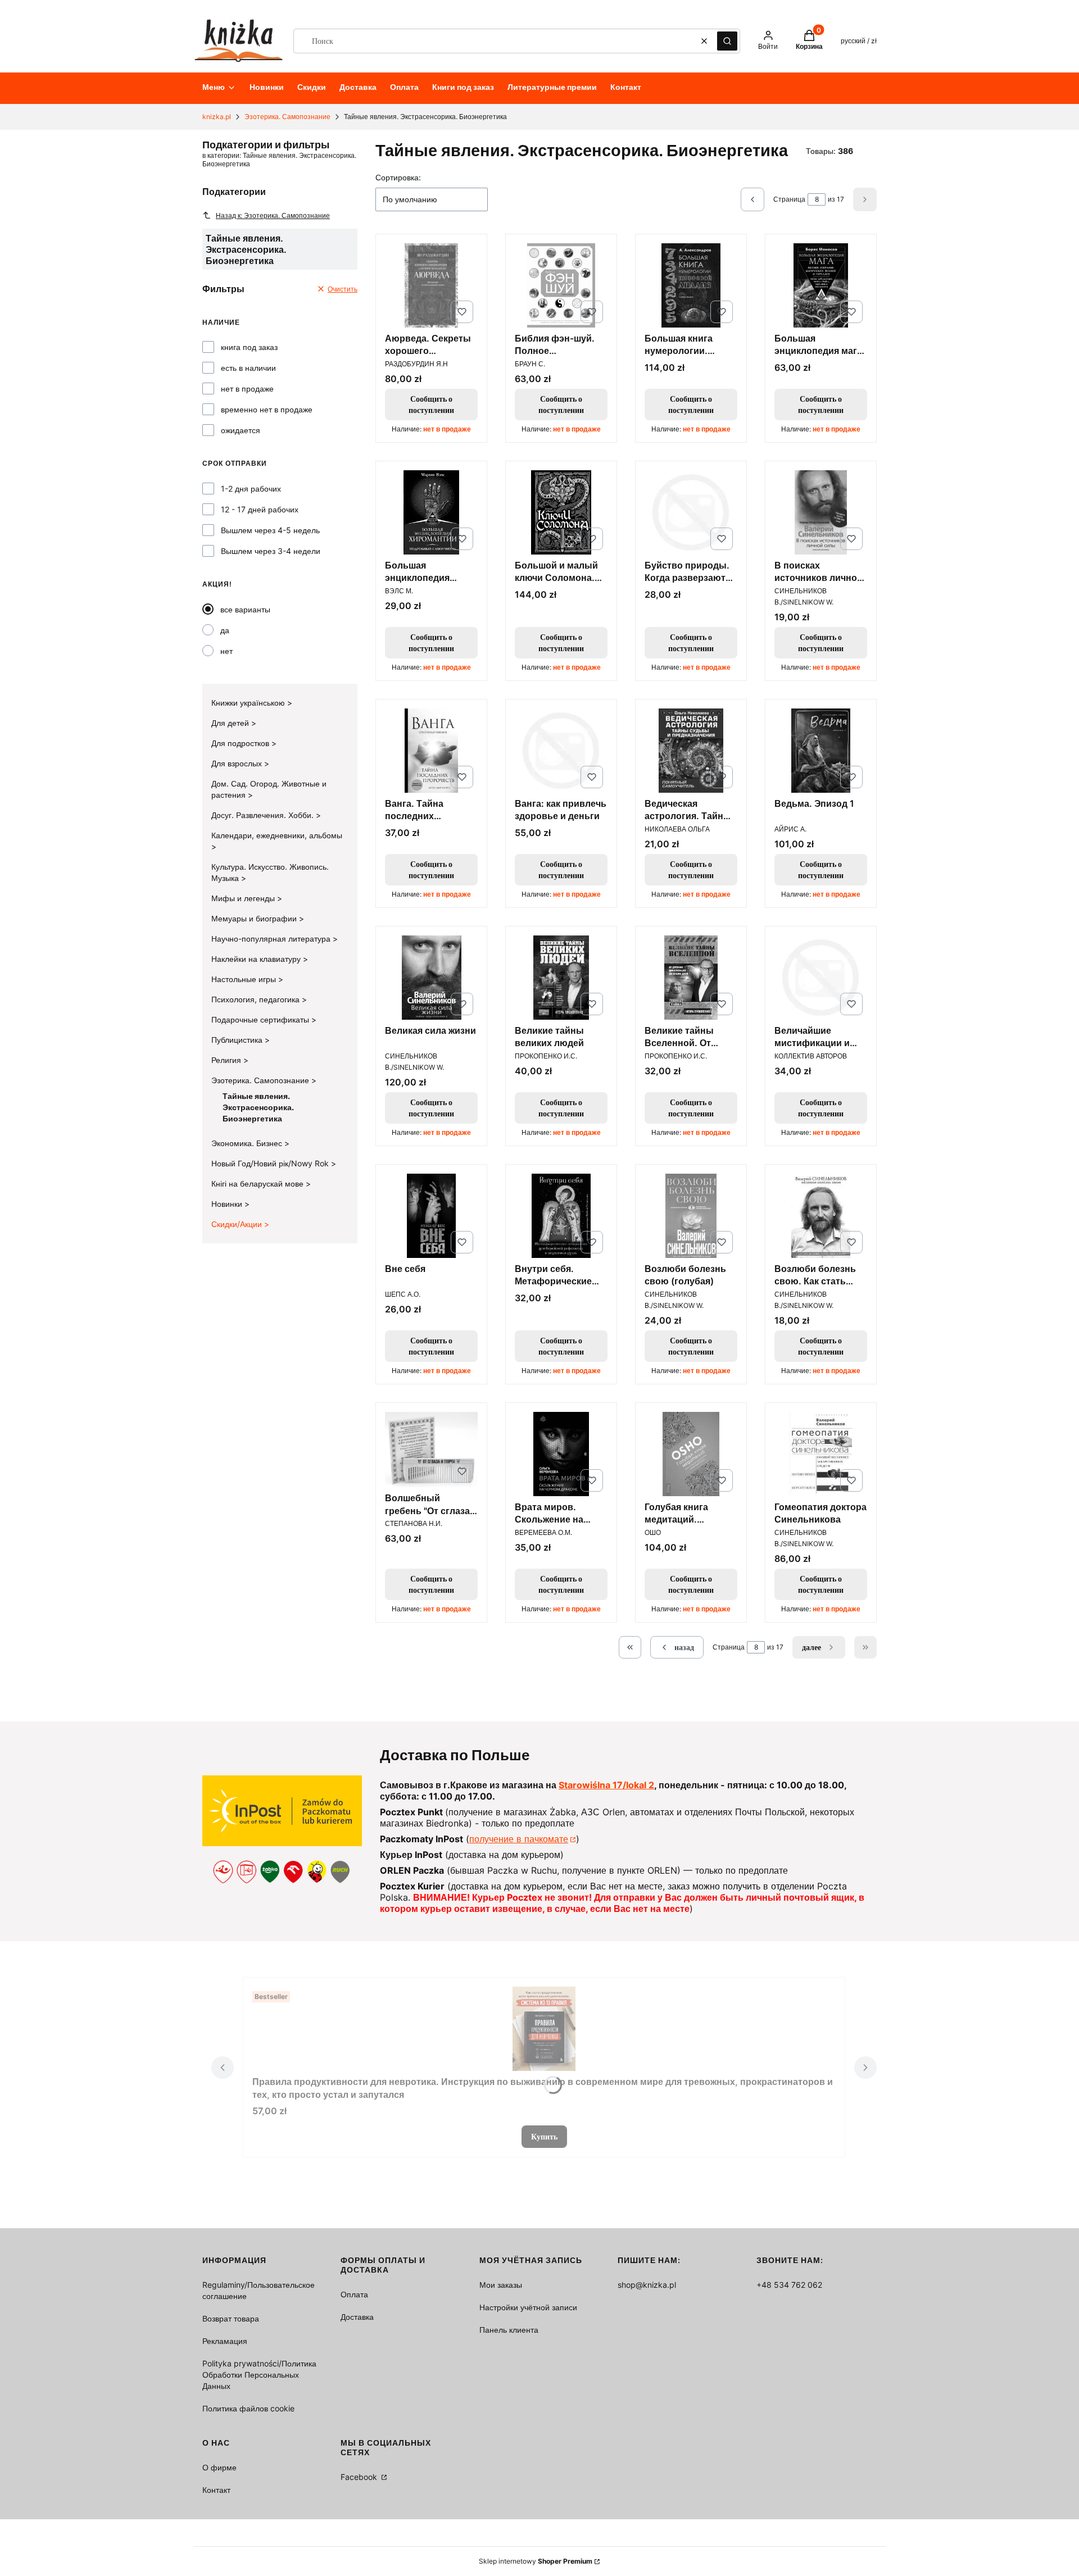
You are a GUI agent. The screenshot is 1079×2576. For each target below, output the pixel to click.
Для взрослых (238, 763)
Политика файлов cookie (248, 2408)
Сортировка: (398, 177)
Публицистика (238, 1040)
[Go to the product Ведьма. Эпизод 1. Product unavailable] (821, 751)
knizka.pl (217, 117)
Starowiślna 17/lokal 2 (606, 1785)
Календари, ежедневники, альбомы (277, 835)
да (225, 630)
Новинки (228, 1204)
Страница (789, 199)
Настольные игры (245, 979)
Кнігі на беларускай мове (259, 1183)
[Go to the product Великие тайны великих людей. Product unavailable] (561, 978)
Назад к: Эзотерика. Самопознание (273, 215)
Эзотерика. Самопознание (287, 117)
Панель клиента (509, 2330)
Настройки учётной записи (528, 2307)
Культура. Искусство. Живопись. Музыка (270, 872)
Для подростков (241, 743)
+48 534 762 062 (789, 2285)
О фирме (219, 2467)
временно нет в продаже (267, 409)
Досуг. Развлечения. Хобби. (264, 815)
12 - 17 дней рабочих (260, 509)
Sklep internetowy (536, 2561)
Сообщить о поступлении (431, 404)
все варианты (245, 609)
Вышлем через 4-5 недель (270, 530)
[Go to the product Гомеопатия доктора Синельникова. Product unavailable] (821, 1454)
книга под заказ (249, 347)
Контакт (216, 2490)
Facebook (360, 2477)
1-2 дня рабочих (251, 489)
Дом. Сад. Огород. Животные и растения (269, 789)
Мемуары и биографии (255, 918)
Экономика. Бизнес (248, 1143)
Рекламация (225, 2341)
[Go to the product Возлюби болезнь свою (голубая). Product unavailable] (691, 1216)
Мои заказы (501, 2285)
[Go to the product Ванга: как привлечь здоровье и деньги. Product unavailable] (561, 751)
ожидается (241, 430)
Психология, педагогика (257, 999)
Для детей (231, 723)
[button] (727, 41)
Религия (227, 1060)
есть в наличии (248, 368)
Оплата (354, 2294)
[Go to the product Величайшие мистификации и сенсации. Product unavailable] (821, 978)
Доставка (357, 2317)
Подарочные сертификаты (261, 1019)
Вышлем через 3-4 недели (271, 551)
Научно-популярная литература (272, 939)
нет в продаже (247, 389)
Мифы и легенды (244, 898)
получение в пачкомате (519, 1839)
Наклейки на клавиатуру (257, 959)
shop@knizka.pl (647, 2285)
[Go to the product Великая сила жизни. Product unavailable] (431, 978)
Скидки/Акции (238, 1224)
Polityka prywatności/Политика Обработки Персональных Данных (259, 2375)
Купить (544, 2136)
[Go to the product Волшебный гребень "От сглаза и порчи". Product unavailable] (431, 1450)
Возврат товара (231, 2318)
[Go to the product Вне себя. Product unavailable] (431, 1216)
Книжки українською (249, 703)
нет (226, 651)
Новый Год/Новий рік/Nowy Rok (271, 1163)
